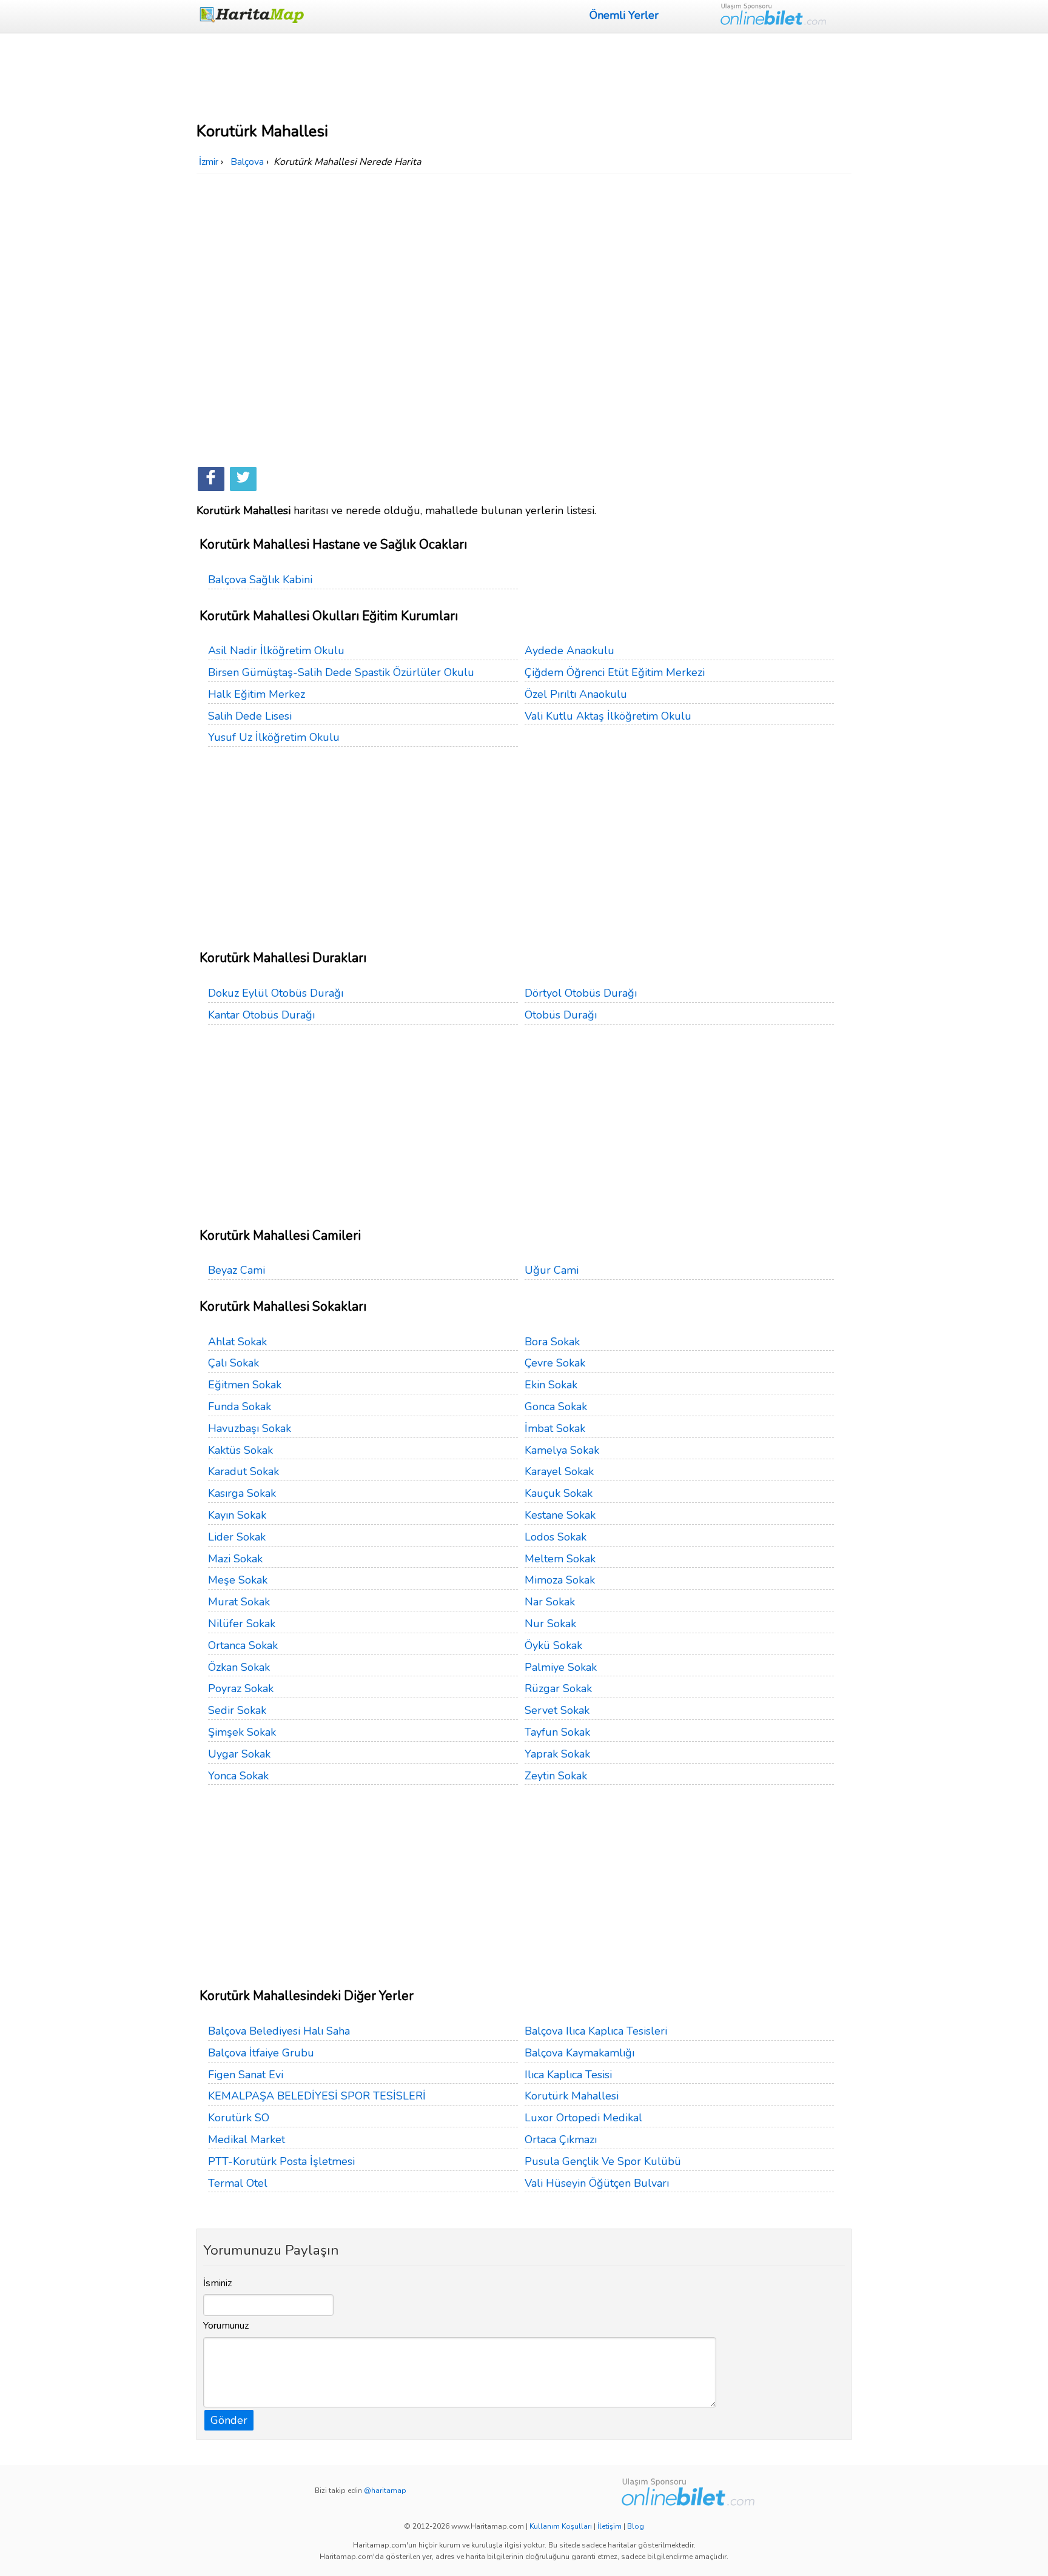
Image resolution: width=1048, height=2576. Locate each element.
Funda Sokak (240, 1407)
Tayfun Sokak (557, 1732)
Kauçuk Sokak (559, 1493)
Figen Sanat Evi (246, 2075)
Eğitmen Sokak (245, 1385)
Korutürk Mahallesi (572, 2096)
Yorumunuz (226, 2326)
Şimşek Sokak (242, 1732)
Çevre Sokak (555, 1363)
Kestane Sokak (560, 1515)
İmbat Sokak (555, 1428)
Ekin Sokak (551, 1385)
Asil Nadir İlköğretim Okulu (276, 651)
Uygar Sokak (239, 1754)
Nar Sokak (550, 1602)
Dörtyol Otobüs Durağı (581, 993)
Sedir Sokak (237, 1710)
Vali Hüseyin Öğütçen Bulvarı (597, 2183)
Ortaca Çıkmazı (561, 2139)
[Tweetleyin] (243, 479)
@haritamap (385, 2491)
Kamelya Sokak (562, 1450)
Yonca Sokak (238, 1776)
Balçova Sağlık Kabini (260, 580)
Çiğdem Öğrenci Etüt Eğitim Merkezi (615, 672)
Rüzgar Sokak (558, 1688)
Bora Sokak (552, 1342)
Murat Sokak (239, 1602)
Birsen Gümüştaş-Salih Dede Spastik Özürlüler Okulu (341, 672)
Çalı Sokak (233, 1363)
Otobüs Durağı (561, 1015)
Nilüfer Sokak (242, 1624)
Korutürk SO (239, 2118)
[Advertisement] (524, 76)
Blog (636, 2526)
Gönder (229, 2420)
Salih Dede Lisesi (250, 716)
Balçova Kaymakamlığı (579, 2053)
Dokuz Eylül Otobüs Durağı (276, 993)
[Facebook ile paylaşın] (211, 479)
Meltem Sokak (560, 1559)
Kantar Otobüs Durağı (261, 1015)
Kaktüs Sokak (240, 1450)
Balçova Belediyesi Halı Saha (279, 2031)
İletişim (610, 2526)
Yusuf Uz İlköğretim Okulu (274, 737)
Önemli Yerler (624, 15)
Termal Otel (238, 2183)
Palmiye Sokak (561, 1667)
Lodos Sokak (556, 1537)
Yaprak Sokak (557, 1754)
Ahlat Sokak (237, 1342)
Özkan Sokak (239, 1667)
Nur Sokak (550, 1624)
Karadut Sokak (244, 1471)
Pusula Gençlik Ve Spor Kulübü (603, 2161)
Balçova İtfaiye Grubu (261, 2053)
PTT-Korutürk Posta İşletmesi (281, 2161)
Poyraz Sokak (241, 1688)
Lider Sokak (237, 1537)
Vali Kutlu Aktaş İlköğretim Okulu (608, 716)
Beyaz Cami (237, 1270)
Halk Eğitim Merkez (257, 694)
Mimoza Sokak (560, 1580)
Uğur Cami (552, 1270)
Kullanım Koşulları (561, 2526)
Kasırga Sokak (242, 1493)
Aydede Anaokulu (569, 651)
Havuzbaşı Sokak (250, 1428)
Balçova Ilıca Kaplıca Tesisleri (596, 2031)
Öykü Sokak (553, 1645)
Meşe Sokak (238, 1580)
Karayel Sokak (559, 1471)
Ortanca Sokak (243, 1645)
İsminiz (218, 2283)
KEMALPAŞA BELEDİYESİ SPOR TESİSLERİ (317, 2096)
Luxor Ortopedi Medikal (583, 2118)
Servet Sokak (557, 1710)
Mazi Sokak (235, 1559)
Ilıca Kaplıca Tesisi (568, 2075)
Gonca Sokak (556, 1407)
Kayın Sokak (237, 1515)
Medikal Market (247, 2139)
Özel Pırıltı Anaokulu (576, 694)
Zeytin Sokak (556, 1776)
